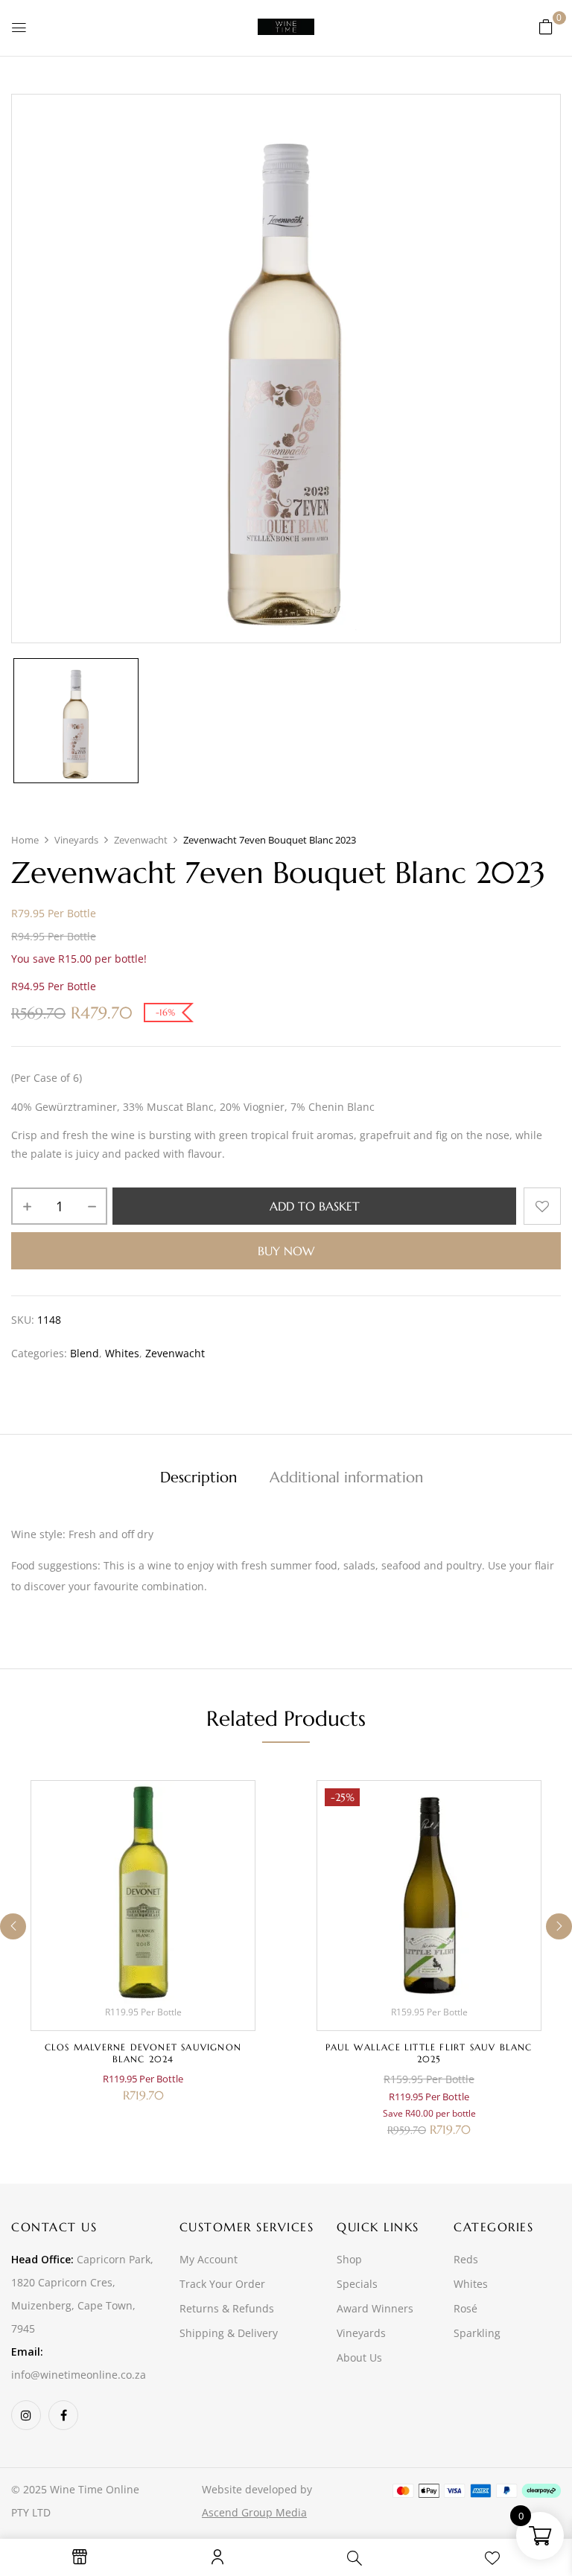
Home (25, 840)
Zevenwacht (141, 840)
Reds (466, 2259)
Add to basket (315, 1206)
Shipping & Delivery (229, 2333)
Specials (357, 2284)
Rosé (465, 2308)
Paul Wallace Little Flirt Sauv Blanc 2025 (429, 2053)
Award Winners (375, 2308)
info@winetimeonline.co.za (79, 2375)
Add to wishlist (542, 1206)
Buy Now (286, 1251)
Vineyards (76, 840)
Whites (122, 1353)
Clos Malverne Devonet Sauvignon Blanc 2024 (143, 2053)
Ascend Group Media (254, 2512)
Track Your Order (222, 2284)
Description (198, 1477)
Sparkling (477, 2333)
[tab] (198, 1479)
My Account (209, 2259)
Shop (349, 2259)
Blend (85, 1353)
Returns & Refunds (227, 2308)
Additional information (346, 1477)
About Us (359, 2357)
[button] (546, 26)
